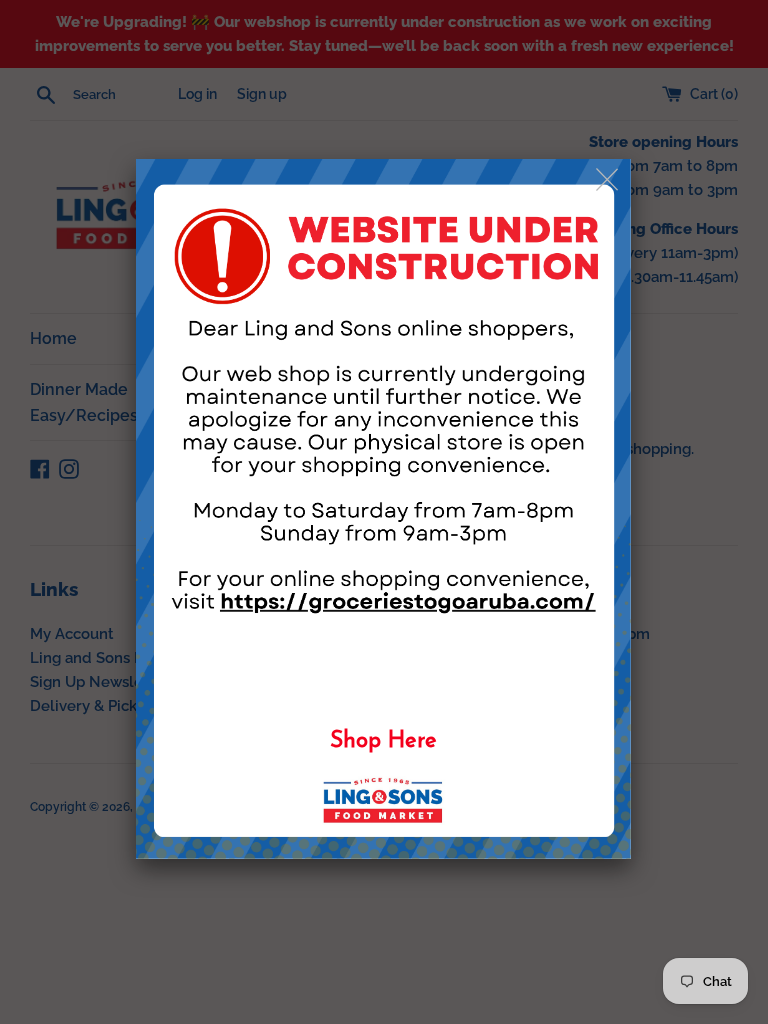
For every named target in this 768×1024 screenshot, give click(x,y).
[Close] (608, 180)
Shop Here (383, 741)
